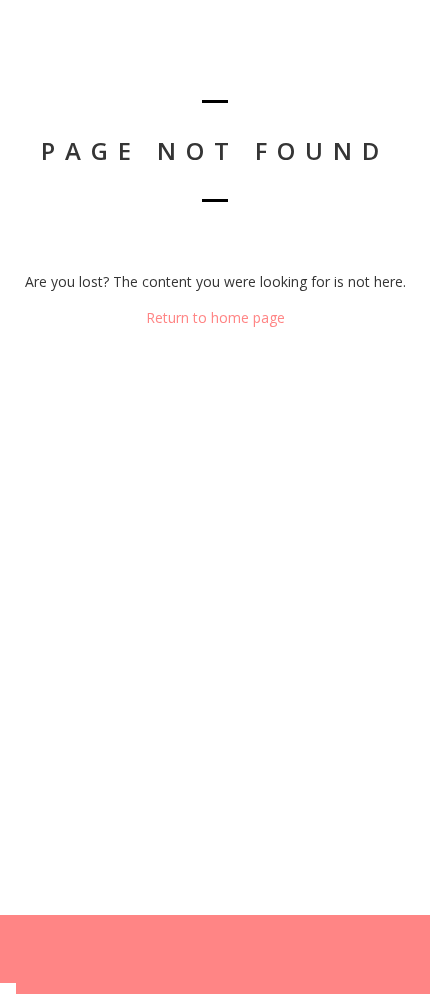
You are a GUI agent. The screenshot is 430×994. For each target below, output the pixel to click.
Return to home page (215, 317)
